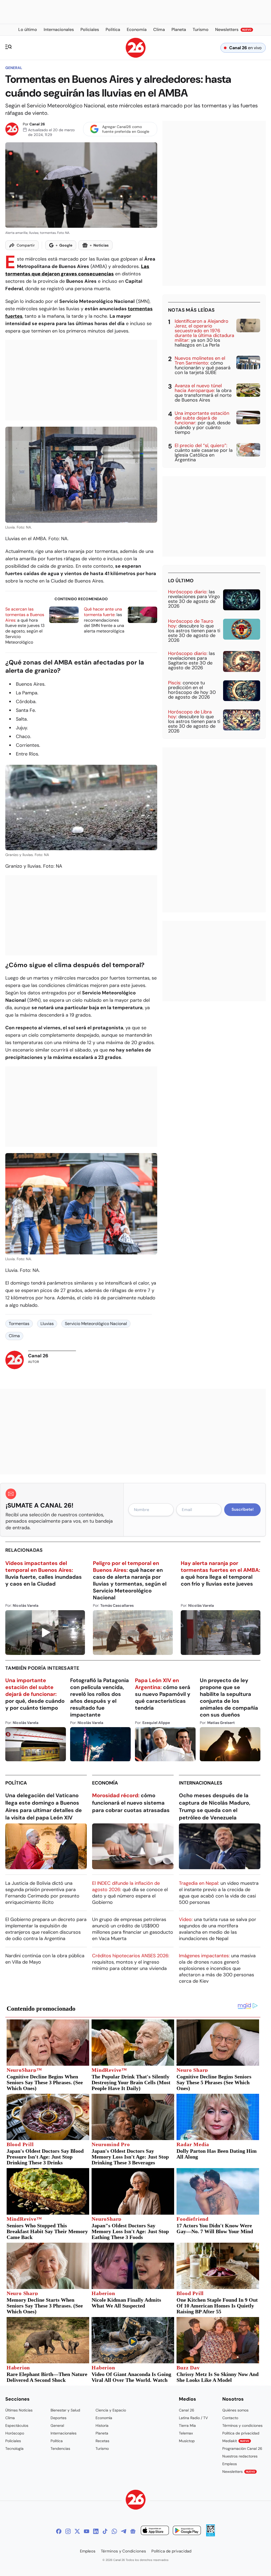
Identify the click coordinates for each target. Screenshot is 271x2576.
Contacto (230, 2418)
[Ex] (77, 2531)
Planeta (102, 2433)
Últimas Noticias (19, 2410)
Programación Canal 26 (242, 2448)
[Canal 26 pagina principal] (136, 56)
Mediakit (236, 2441)
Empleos (230, 2464)
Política (16, 1783)
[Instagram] (68, 2531)
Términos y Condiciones (123, 2551)
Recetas (102, 2441)
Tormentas (19, 1324)
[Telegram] (124, 2531)
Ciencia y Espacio (111, 2410)
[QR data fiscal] (211, 2535)
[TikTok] (105, 2531)
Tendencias (60, 2448)
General (14, 68)
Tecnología (14, 2448)
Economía (105, 1783)
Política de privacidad (241, 2433)
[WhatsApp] (114, 2531)
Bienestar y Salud (65, 2410)
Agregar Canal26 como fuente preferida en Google (126, 129)
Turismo (102, 2448)
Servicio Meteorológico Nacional (96, 1324)
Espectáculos (17, 2425)
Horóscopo (15, 2433)
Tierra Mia (187, 2425)
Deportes (58, 2418)
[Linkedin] (96, 2531)
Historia (102, 2425)
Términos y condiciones (242, 2425)
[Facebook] (59, 2531)
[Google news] (133, 2531)
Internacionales (201, 1783)
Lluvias (47, 1324)
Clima (14, 1336)
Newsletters (239, 2472)
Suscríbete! (243, 1509)
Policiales (13, 2441)
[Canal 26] (136, 2500)
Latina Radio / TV (193, 2418)
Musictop (187, 2441)
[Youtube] (87, 2531)
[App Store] (155, 2531)
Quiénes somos (235, 2410)
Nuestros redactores (240, 2456)
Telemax (186, 2433)
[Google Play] (187, 2531)
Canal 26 (37, 124)
